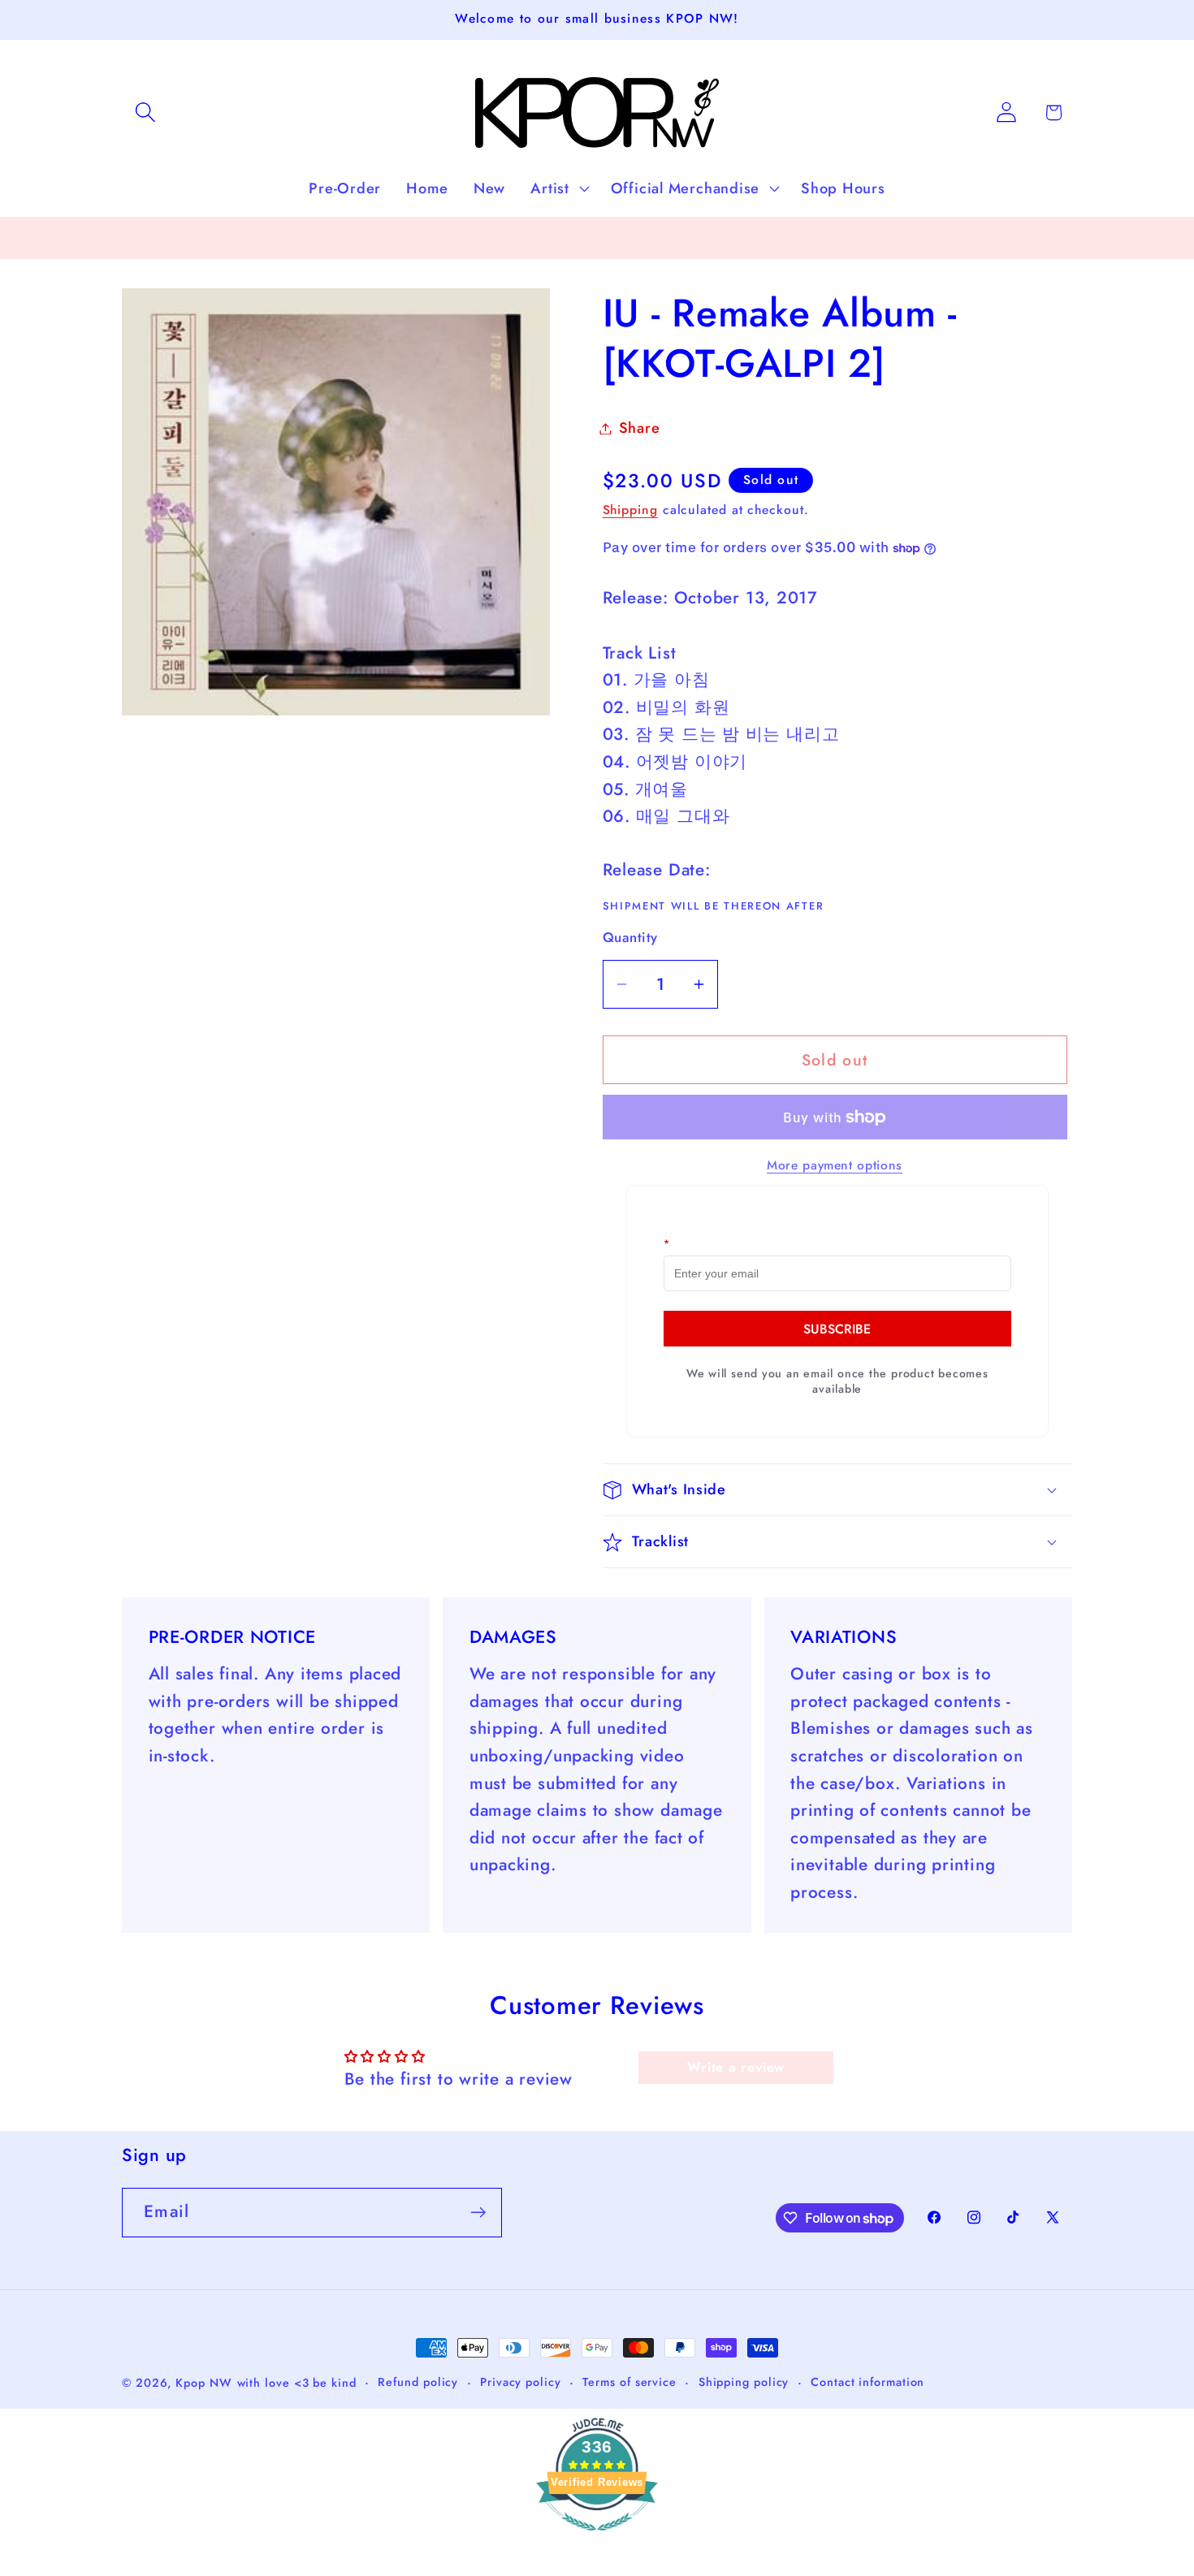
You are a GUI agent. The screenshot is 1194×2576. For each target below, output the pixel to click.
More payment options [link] (835, 1165)
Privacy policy (521, 2382)
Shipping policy (744, 2382)
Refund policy (418, 2382)
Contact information (867, 2382)
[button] (145, 112)
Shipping (630, 510)
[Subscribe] (478, 2213)
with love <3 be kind (297, 2383)
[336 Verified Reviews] (597, 2538)
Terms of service (629, 2382)
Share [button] (640, 428)
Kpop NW (203, 2383)
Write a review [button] (736, 2067)
